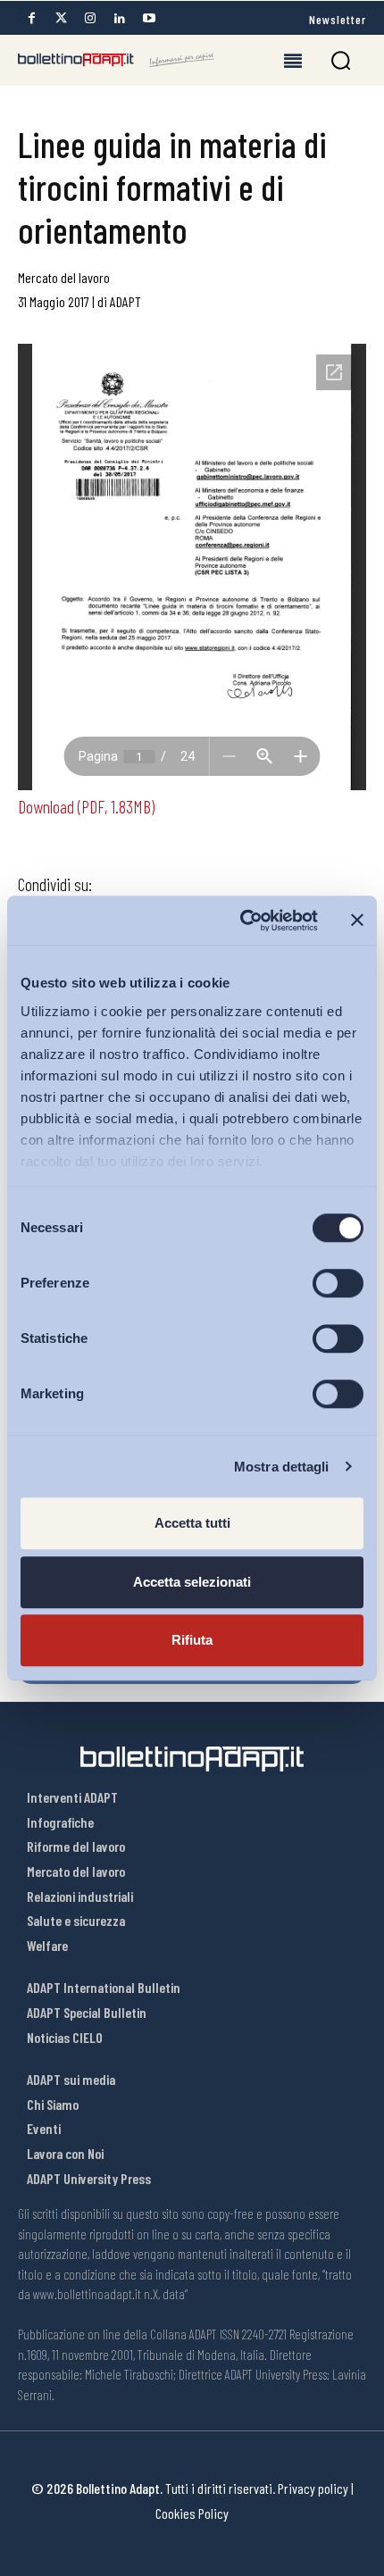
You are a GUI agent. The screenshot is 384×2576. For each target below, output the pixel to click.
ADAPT (125, 301)
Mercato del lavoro (64, 277)
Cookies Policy (192, 2513)
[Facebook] (31, 18)
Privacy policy (313, 2488)
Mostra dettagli (282, 1467)
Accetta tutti (192, 1523)
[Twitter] (61, 18)
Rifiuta (192, 1640)
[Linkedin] (120, 18)
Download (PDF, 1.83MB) (86, 806)
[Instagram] (90, 18)
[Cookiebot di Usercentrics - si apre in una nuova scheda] (242, 921)
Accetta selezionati (192, 1582)
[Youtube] (149, 18)
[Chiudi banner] (357, 921)
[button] (341, 60)
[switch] (338, 1283)
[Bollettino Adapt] (116, 60)
